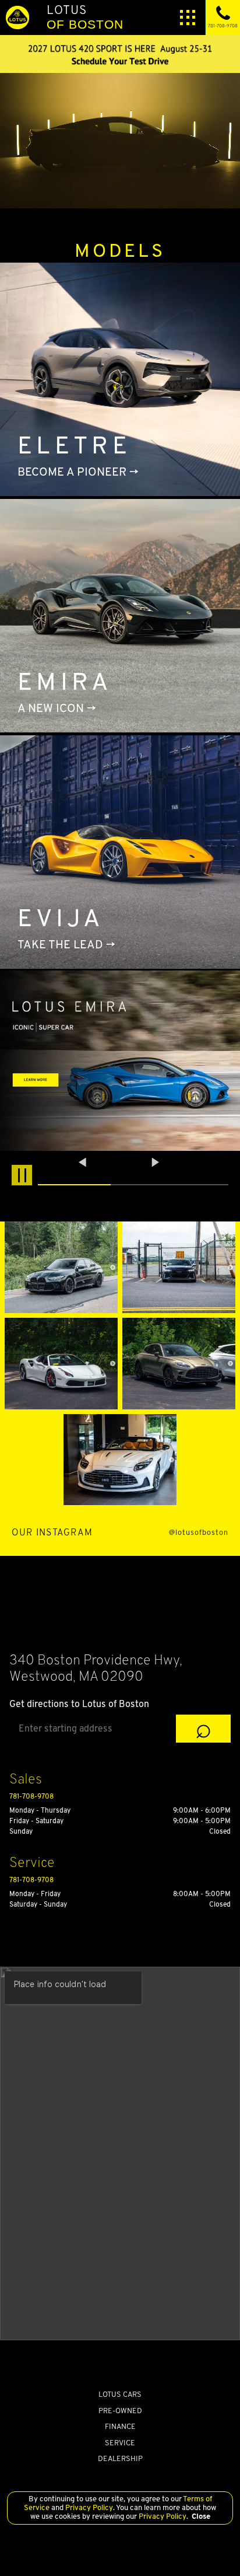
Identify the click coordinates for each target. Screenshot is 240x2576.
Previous (84, 1162)
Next (156, 1162)
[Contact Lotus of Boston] (120, 54)
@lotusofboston (199, 1533)
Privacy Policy (88, 2507)
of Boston (85, 17)
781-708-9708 (31, 1796)
